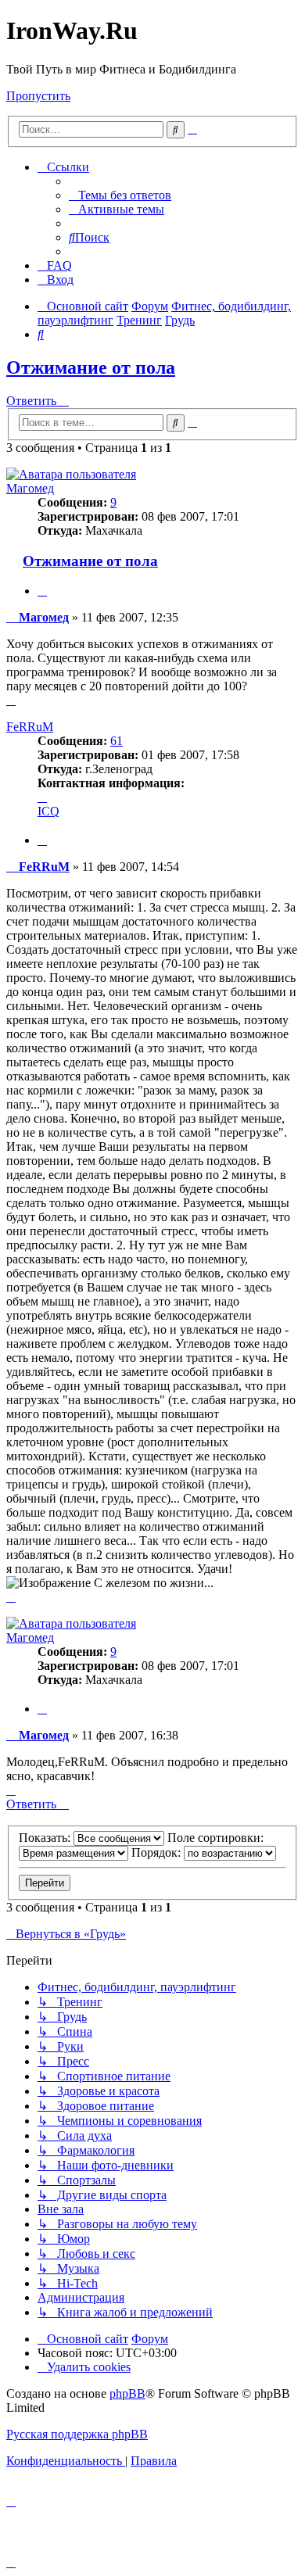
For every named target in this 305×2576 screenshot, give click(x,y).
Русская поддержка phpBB (77, 2434)
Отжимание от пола (91, 367)
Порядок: (158, 1852)
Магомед (30, 488)
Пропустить (38, 96)
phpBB (127, 2393)
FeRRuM (30, 727)
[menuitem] (120, 195)
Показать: (46, 1838)
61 (117, 741)
